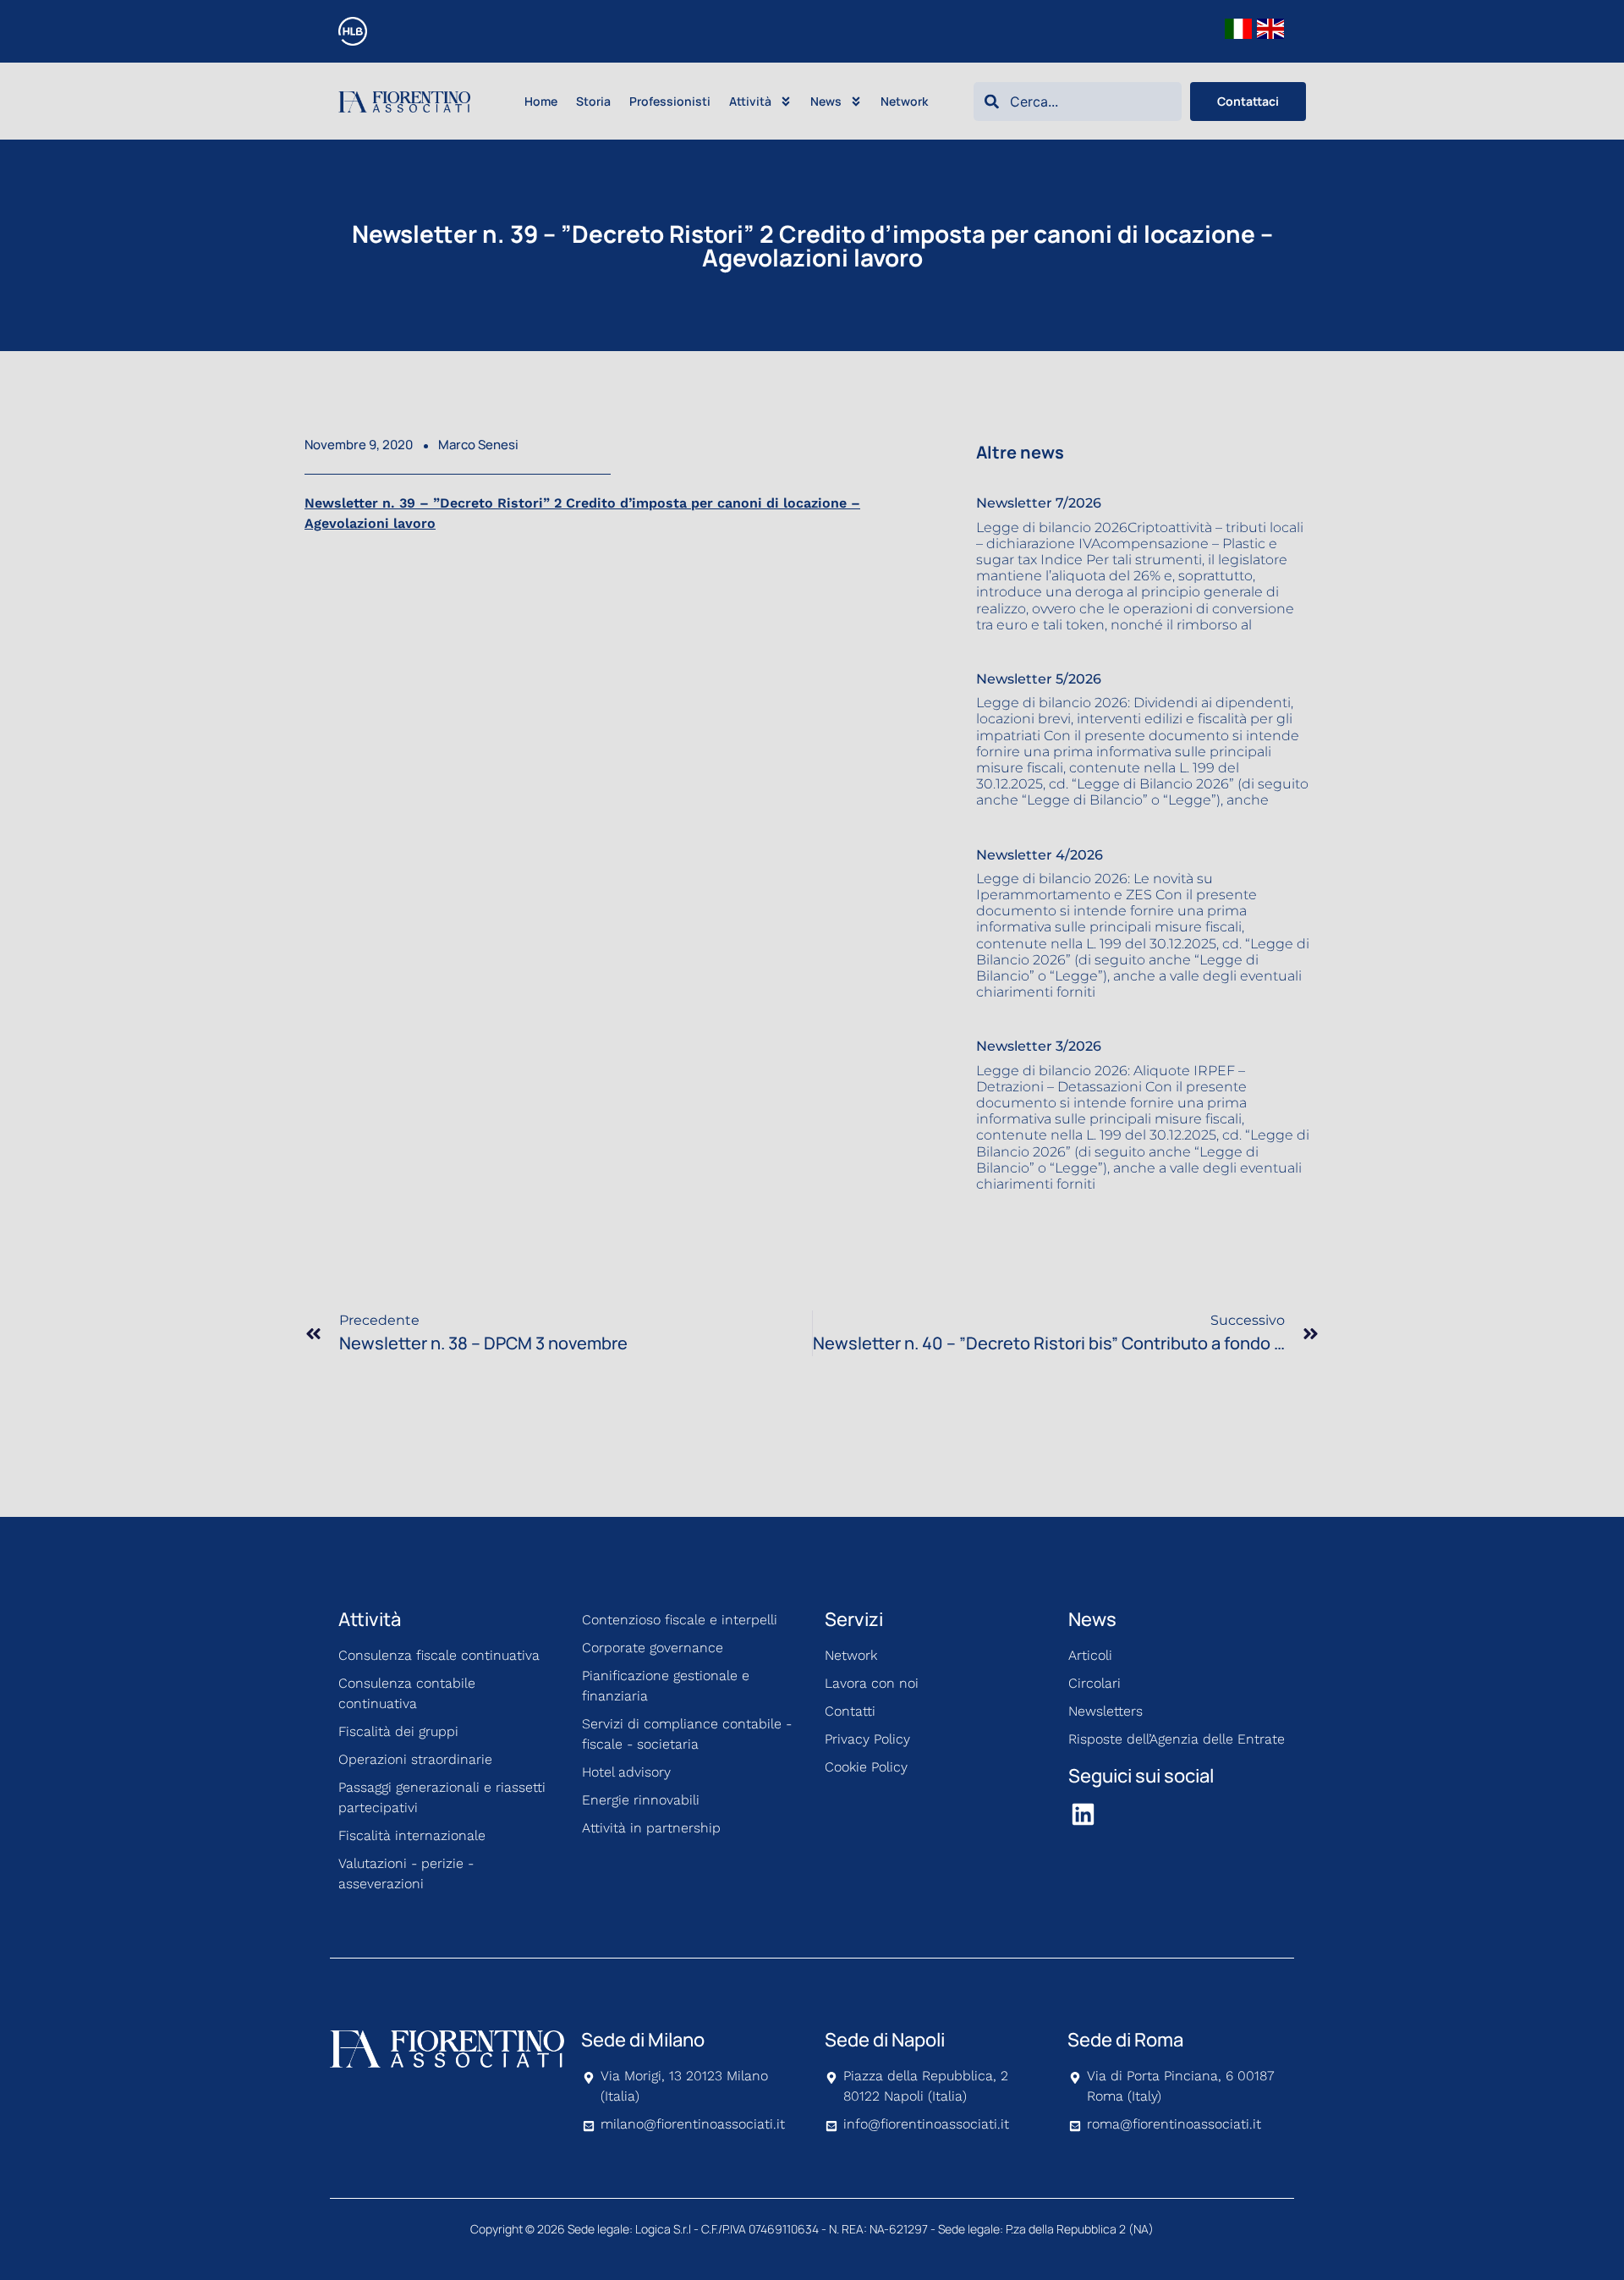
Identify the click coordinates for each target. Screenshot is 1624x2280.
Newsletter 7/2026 (1039, 503)
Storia (593, 101)
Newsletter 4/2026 (1040, 855)
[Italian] (1239, 27)
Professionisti (670, 101)
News (826, 101)
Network (904, 101)
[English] (1271, 27)
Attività (750, 101)
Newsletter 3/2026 (1039, 1046)
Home (541, 101)
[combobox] (1078, 102)
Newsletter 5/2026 (1039, 679)
